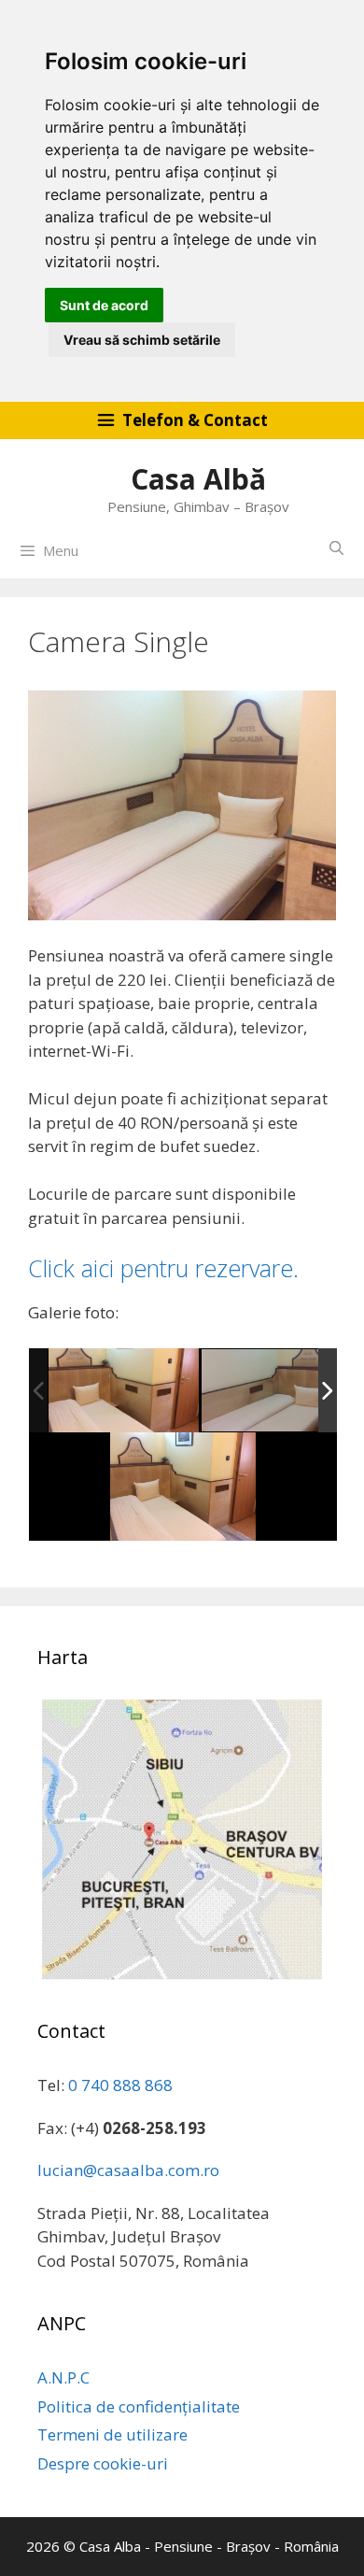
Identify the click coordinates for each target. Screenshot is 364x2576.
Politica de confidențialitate (139, 2406)
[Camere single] (124, 1390)
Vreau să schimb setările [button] (142, 340)
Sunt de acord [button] (104, 305)
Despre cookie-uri (103, 2463)
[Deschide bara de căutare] (336, 548)
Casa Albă (198, 479)
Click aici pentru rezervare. (163, 1268)
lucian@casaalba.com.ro (128, 2170)
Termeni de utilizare (112, 2434)
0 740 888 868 (120, 2085)
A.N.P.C (63, 2377)
